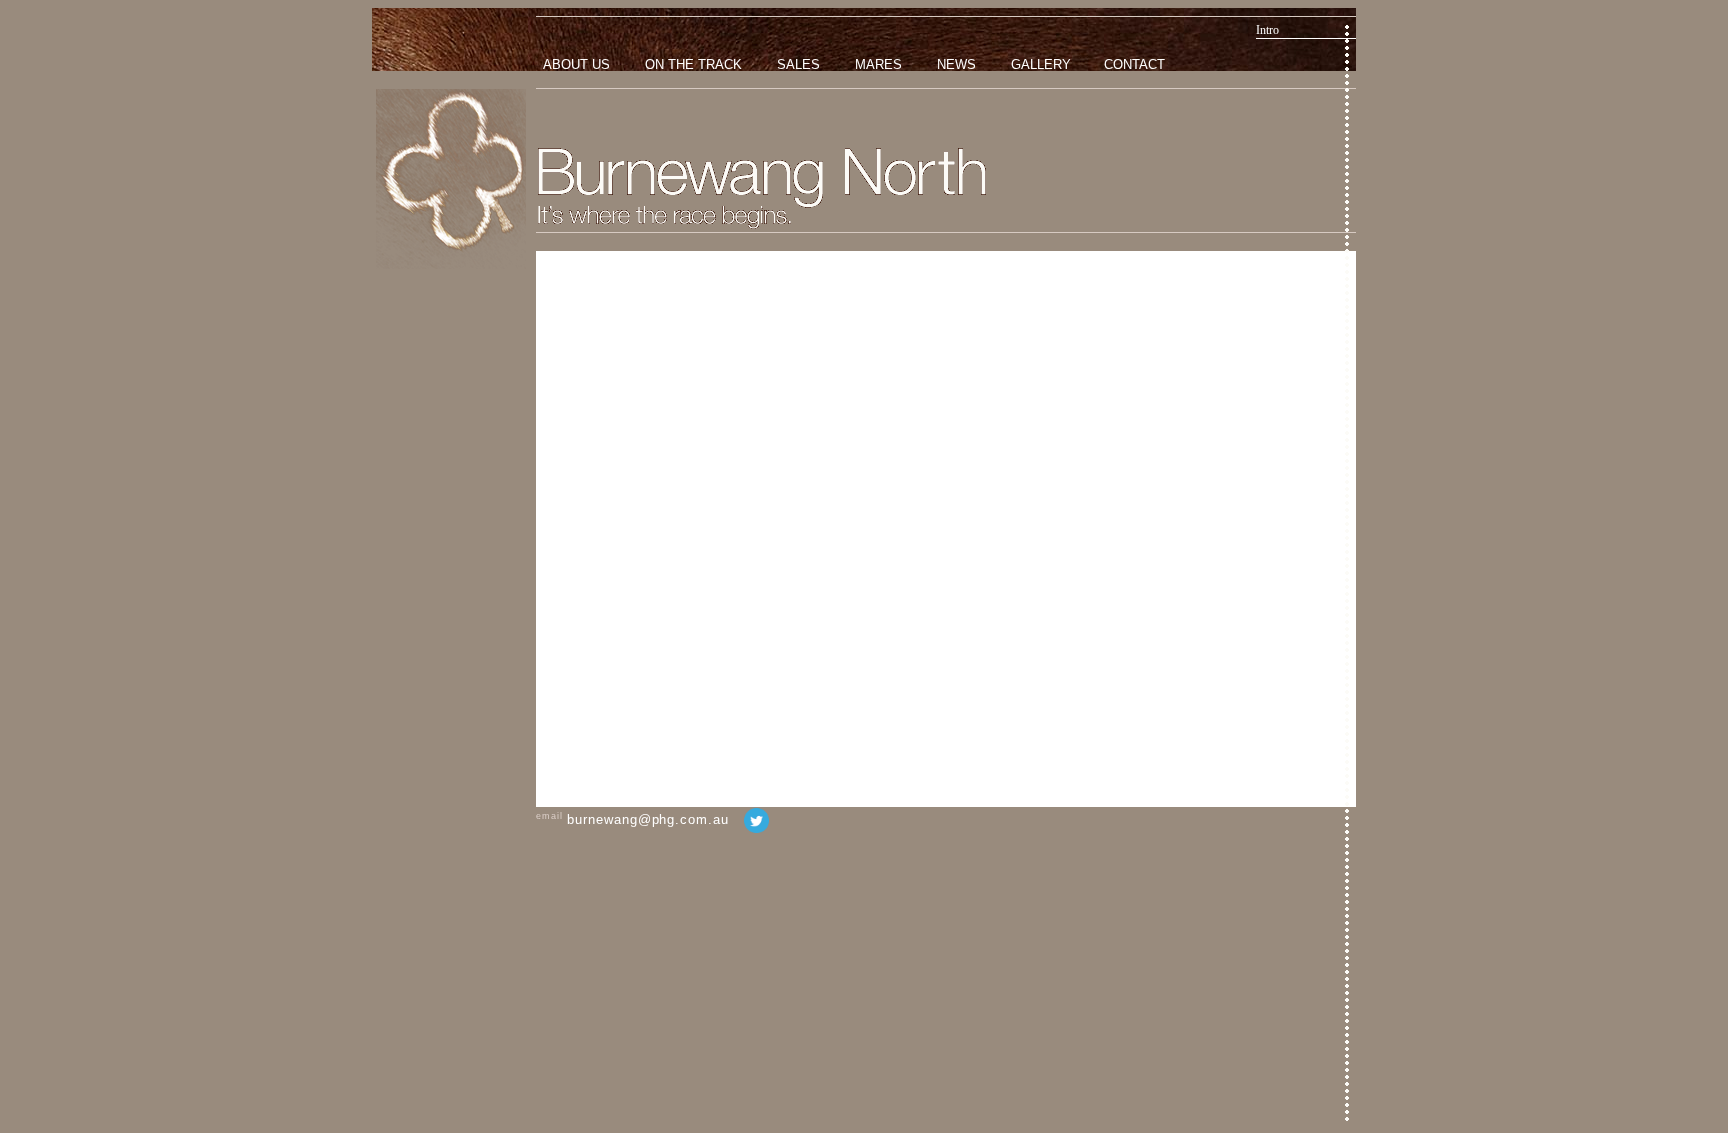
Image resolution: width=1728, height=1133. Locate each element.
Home (451, 179)
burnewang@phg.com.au (647, 819)
